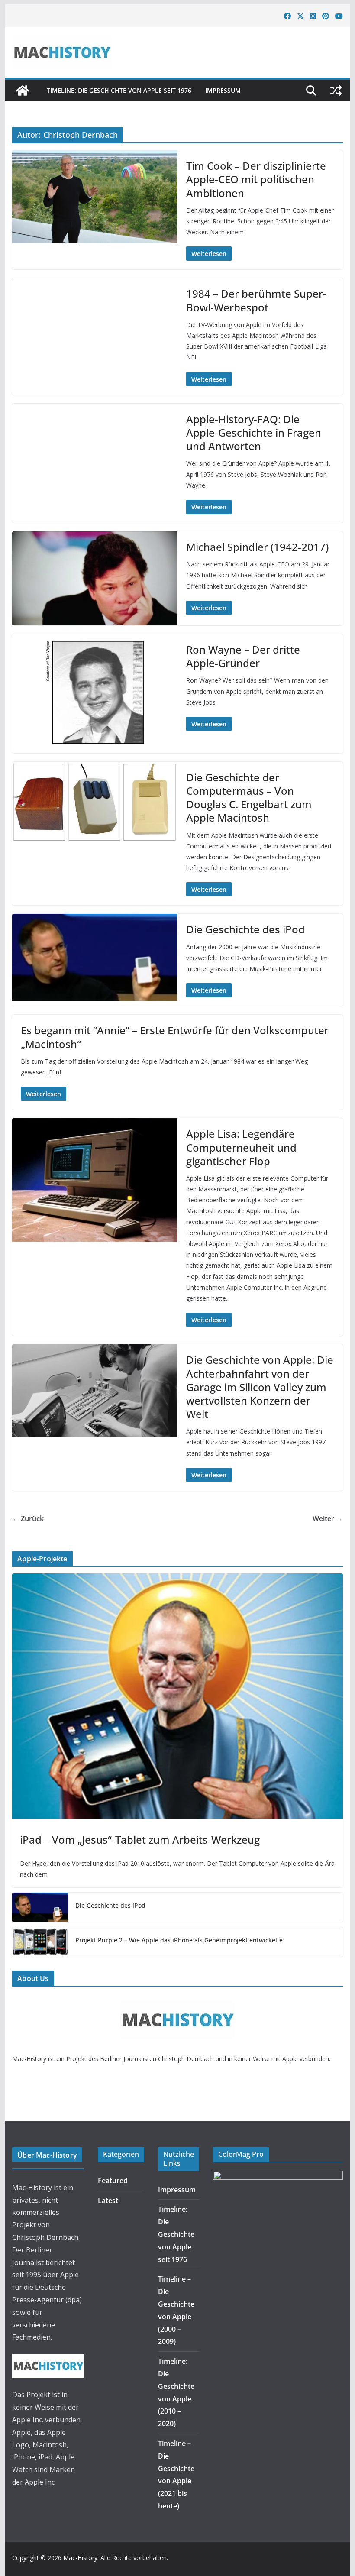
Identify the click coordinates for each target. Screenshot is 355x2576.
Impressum (223, 90)
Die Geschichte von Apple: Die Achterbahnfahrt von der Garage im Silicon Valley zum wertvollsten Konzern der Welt (260, 1387)
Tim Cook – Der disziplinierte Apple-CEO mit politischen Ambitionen (256, 179)
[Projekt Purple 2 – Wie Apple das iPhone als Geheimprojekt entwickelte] (40, 1942)
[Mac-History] (23, 91)
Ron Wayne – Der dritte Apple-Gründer (243, 656)
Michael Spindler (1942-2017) (257, 547)
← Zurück (28, 1518)
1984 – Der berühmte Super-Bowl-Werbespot (256, 300)
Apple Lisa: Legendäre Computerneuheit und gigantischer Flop (241, 1147)
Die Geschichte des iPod (245, 929)
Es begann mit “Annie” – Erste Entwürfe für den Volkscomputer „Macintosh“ (175, 1037)
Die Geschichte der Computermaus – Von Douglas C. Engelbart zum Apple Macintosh (249, 798)
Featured (113, 2181)
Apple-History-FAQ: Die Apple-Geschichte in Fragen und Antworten (254, 432)
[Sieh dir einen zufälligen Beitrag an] (336, 91)
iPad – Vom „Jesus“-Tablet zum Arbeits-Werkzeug (140, 1840)
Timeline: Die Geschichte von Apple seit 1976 (119, 90)
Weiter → (328, 1518)
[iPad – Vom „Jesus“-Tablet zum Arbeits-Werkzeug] (177, 1696)
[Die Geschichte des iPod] (40, 1907)
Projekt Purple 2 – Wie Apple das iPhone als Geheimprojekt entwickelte (179, 1940)
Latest (108, 2201)
